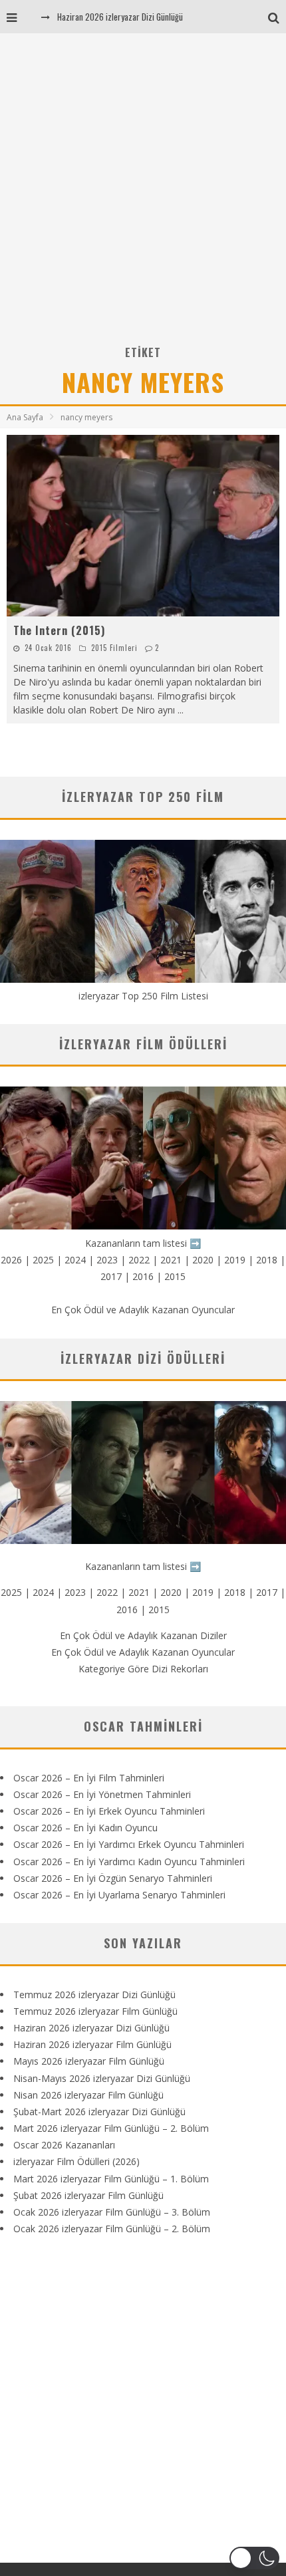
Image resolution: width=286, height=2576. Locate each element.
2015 (175, 1276)
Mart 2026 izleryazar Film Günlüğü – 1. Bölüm (111, 2179)
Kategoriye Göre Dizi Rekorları (143, 1669)
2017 (111, 1276)
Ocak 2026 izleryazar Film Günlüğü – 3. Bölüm (112, 2212)
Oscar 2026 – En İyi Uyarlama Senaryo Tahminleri (119, 1895)
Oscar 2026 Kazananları (64, 2145)
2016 (143, 1276)
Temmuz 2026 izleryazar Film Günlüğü (95, 2011)
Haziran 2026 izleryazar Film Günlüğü (92, 2044)
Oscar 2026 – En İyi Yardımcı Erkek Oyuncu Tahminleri (129, 1844)
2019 (235, 1260)
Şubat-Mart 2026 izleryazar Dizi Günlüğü (99, 2112)
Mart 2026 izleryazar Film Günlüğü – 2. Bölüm (111, 2128)
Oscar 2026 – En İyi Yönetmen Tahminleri (102, 1794)
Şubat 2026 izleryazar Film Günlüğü (88, 2195)
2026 (11, 1260)
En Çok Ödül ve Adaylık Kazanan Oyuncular (143, 1310)
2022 (139, 1260)
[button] (254, 2558)
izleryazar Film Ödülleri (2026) (76, 2161)
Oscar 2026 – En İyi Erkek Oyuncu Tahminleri (109, 1811)
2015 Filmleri (114, 648)
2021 (171, 1260)
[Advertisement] (143, 193)
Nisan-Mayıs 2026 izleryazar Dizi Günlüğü (102, 2078)
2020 (203, 1260)
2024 (75, 1260)
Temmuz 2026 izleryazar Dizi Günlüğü (94, 1995)
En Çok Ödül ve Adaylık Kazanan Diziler (143, 1635)
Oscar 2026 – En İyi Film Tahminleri (89, 1778)
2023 (107, 1260)
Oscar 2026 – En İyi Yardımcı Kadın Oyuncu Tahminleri (129, 1862)
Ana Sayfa (25, 417)
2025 (43, 1260)
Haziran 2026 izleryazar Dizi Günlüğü (120, 17)
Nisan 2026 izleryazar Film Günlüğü (88, 2095)
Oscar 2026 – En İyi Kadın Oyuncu (85, 1828)
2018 (267, 1260)
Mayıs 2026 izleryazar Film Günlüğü (89, 2061)
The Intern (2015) (59, 630)
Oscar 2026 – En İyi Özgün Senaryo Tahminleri (113, 1878)
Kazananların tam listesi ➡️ (143, 1566)
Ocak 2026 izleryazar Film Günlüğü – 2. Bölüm (112, 2229)
